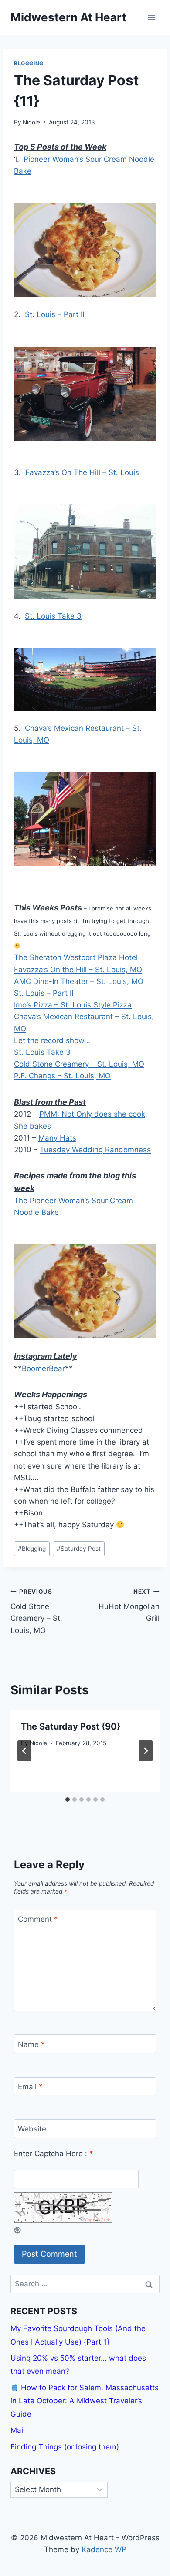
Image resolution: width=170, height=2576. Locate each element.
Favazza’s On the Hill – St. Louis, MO (78, 970)
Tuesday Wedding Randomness (95, 1150)
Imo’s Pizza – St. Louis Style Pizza (73, 1005)
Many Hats (57, 1138)
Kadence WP (104, 2549)
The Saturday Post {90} (71, 1726)
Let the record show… (52, 1040)
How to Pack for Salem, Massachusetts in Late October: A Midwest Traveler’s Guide (85, 2401)
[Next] (146, 1751)
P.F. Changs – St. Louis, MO (62, 1076)
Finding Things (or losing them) (65, 2447)
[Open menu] (151, 17)
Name (31, 2044)
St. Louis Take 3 (53, 616)
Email (30, 2087)
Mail (18, 2430)
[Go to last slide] (24, 1751)
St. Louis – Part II (56, 314)
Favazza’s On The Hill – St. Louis (82, 472)
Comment (38, 1919)
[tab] (68, 1800)
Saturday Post (79, 1549)
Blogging (29, 63)
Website (32, 2129)
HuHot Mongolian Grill (129, 1606)
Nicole (31, 122)
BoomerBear (43, 1368)
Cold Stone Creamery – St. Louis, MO (79, 1064)
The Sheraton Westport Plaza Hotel (76, 957)
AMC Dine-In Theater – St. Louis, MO (79, 981)
